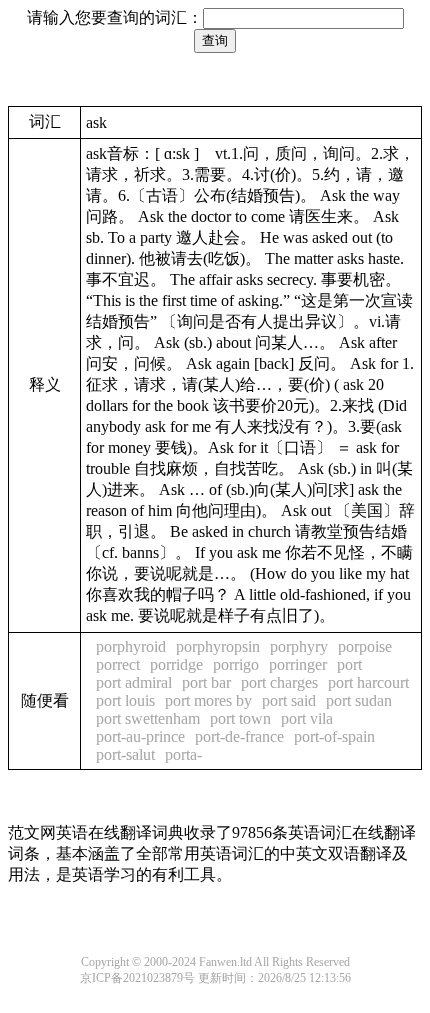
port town (240, 718)
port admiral (134, 682)
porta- (183, 754)
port (349, 664)
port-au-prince (140, 736)
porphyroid (131, 646)
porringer (298, 664)
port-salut (125, 754)
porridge (176, 664)
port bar (206, 682)
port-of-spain (334, 736)
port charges (279, 682)
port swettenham (148, 718)
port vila (307, 718)
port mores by (208, 700)
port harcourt (368, 682)
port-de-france (239, 736)
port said (289, 700)
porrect (118, 664)
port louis (125, 700)
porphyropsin (218, 646)
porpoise (365, 646)
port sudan (359, 700)
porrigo (236, 664)
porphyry (299, 646)
